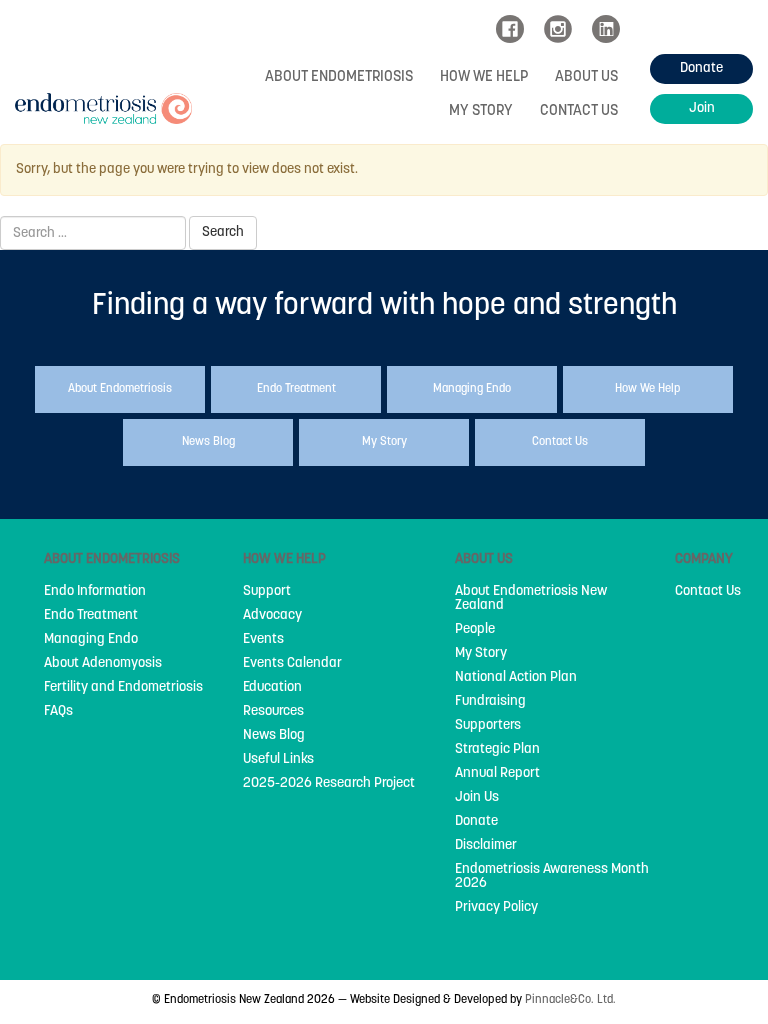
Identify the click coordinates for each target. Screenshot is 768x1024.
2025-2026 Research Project (329, 784)
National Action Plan (516, 678)
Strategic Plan (497, 750)
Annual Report (497, 774)
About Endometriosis (339, 77)
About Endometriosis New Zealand (531, 599)
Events (263, 640)
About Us (586, 77)
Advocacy (272, 616)
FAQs (58, 712)
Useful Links (278, 760)
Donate (476, 822)
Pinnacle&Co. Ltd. (570, 1000)
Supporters (488, 726)
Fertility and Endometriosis (123, 688)
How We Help (484, 77)
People (475, 630)
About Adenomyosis (103, 664)
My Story (481, 111)
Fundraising (490, 702)
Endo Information (95, 592)
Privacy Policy (496, 908)
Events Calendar (292, 664)
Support (267, 592)
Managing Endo (91, 640)
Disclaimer (486, 846)
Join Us (477, 798)
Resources (273, 712)
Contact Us (579, 111)
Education (272, 688)
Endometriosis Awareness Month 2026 (552, 877)
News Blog (274, 736)
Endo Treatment (91, 616)
